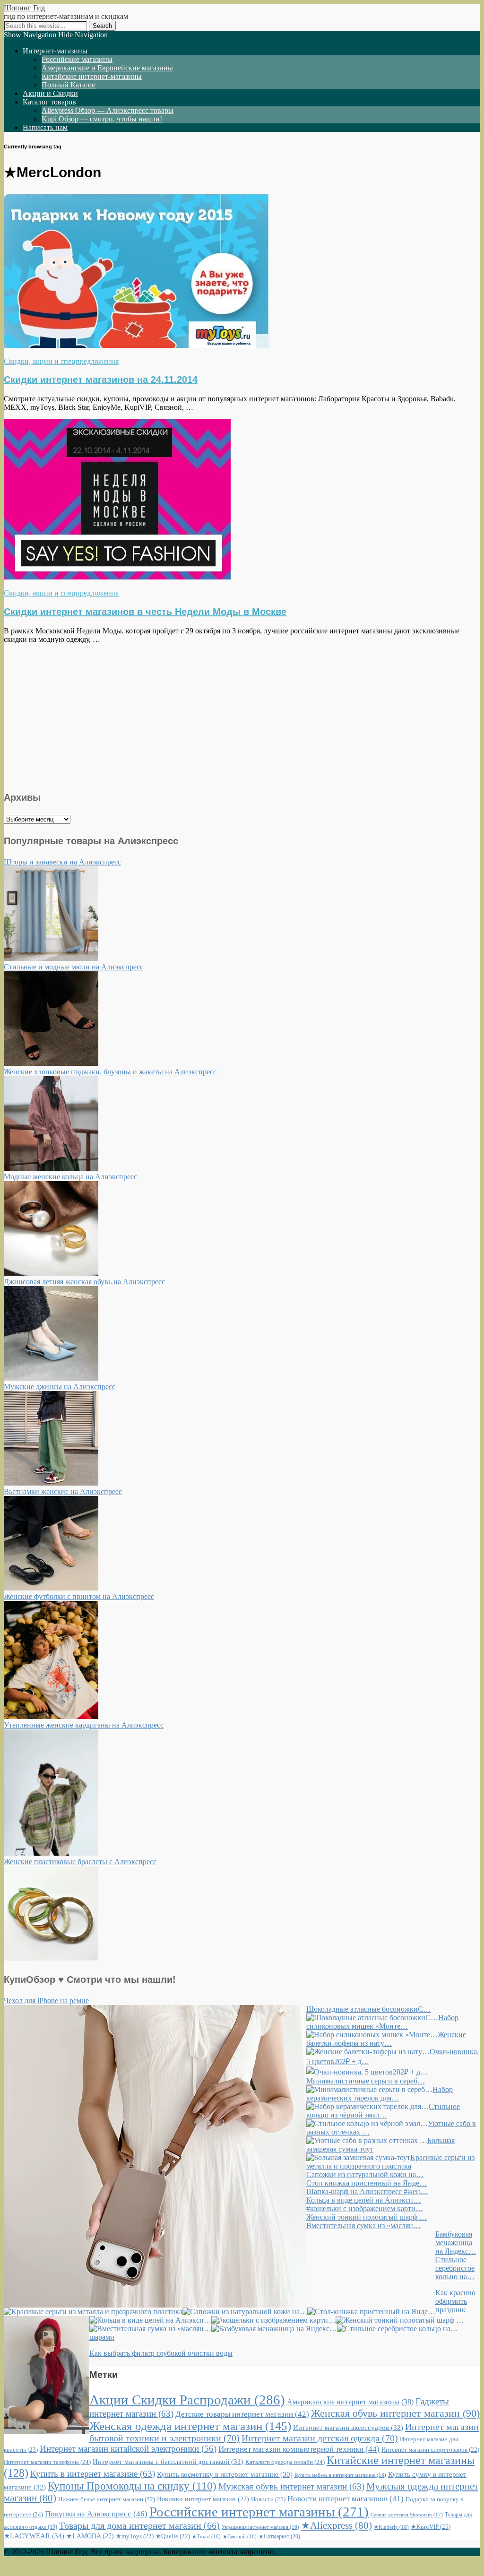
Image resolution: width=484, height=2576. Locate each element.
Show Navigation (30, 35)
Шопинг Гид (24, 8)
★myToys (135, 2536)
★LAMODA (90, 2536)
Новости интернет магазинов (346, 2499)
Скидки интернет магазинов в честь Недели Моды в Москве (145, 612)
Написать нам (45, 127)
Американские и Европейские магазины (107, 68)
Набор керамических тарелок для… (380, 2094)
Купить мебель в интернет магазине (340, 2475)
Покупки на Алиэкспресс (96, 2514)
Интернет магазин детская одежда (320, 2438)
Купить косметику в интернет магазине (225, 2474)
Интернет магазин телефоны (47, 2462)
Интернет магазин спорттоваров (430, 2450)
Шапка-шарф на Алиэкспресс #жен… (367, 2191)
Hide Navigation (83, 35)
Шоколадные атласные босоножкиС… (368, 2009)
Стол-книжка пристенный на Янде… (367, 2183)
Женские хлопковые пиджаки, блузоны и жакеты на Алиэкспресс (110, 1072)
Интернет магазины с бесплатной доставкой (168, 2462)
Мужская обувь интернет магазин (291, 2486)
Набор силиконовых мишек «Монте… (382, 2022)
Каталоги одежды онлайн (285, 2462)
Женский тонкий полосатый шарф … (367, 2217)
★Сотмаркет (279, 2536)
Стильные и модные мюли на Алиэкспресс (73, 967)
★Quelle (173, 2536)
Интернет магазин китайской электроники (128, 2449)
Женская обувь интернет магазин (395, 2413)
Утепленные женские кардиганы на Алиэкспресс (84, 1725)
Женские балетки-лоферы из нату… (386, 2039)
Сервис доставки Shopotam (407, 2515)
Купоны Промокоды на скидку (132, 2486)
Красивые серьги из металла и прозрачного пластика (390, 2162)
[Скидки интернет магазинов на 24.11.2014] (136, 345)
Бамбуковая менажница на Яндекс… (456, 2243)
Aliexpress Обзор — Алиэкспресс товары (108, 110)
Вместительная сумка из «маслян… (363, 2226)
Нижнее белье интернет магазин (107, 2499)
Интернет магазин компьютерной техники (299, 2449)
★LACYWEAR (34, 2536)
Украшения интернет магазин (260, 2527)
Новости (268, 2499)
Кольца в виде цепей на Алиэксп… (363, 2200)
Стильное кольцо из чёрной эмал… (383, 2111)
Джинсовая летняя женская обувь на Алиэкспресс (84, 1282)
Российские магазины (77, 59)
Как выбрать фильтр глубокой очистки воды (161, 2353)
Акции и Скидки (50, 93)
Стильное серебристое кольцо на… (455, 2268)
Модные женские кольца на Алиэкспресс (70, 1177)
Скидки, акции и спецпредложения (61, 361)
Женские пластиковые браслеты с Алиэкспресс (80, 1862)
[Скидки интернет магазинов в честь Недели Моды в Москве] (117, 577)
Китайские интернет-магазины (92, 76)
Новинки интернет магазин (203, 2499)
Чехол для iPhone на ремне (46, 2001)
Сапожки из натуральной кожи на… (365, 2174)
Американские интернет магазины (350, 2402)
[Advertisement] (242, 716)
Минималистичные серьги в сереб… (366, 2081)
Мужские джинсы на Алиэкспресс (60, 1387)
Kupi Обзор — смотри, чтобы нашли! (102, 119)
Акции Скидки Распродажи (187, 2400)
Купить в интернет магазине (93, 2474)
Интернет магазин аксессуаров (348, 2428)
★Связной (240, 2537)
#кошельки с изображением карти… (365, 2209)
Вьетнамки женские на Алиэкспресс (63, 1491)
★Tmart (206, 2537)
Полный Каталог (69, 85)
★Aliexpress (337, 2525)
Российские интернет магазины (259, 2512)
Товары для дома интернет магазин (139, 2525)
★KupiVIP (431, 2527)
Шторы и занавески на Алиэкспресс (62, 862)
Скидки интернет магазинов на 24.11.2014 (101, 380)
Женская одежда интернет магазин (190, 2426)
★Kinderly (391, 2527)
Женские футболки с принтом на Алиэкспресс (79, 1596)
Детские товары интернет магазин (242, 2414)
